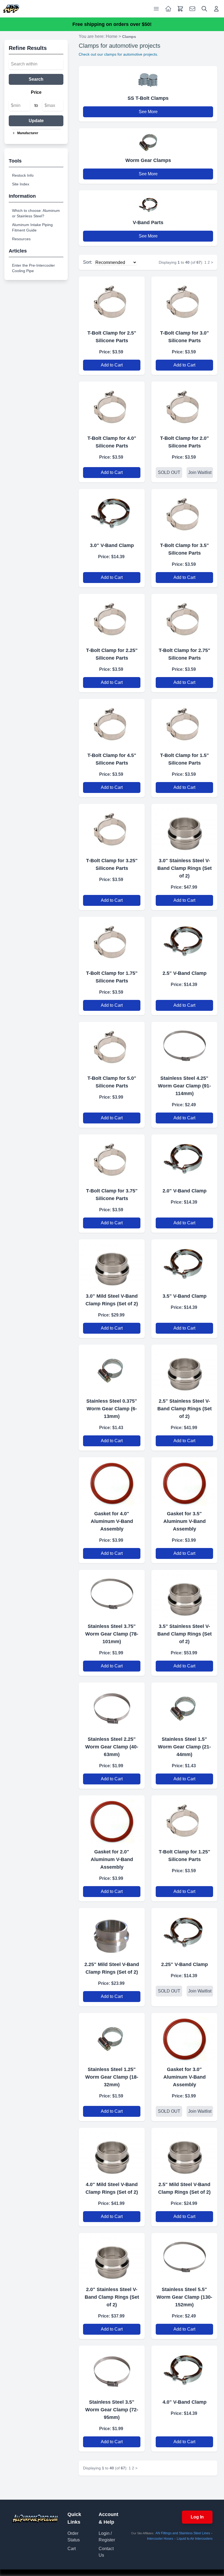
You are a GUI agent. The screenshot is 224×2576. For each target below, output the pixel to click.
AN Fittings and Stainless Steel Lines (183, 2533)
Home (112, 36)
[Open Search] (204, 9)
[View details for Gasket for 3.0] (184, 2037)
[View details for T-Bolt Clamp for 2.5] (112, 301)
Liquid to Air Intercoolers (195, 2539)
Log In (197, 2517)
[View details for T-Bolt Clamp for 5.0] (112, 1046)
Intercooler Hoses (160, 2539)
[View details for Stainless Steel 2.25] (112, 1707)
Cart (72, 2549)
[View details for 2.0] (184, 1158)
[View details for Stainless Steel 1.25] (112, 2037)
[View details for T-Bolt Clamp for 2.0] (184, 406)
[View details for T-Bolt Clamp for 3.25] (112, 828)
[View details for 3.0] (112, 513)
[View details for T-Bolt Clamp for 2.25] (112, 618)
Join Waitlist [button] (200, 472)
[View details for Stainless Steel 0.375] (112, 1369)
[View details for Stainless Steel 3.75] (112, 1594)
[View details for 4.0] (112, 2152)
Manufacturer (28, 133)
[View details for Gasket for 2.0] (112, 1819)
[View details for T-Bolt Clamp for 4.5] (112, 723)
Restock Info (23, 175)
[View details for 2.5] (184, 941)
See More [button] (148, 112)
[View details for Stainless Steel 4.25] (184, 1046)
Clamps (129, 37)
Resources (21, 239)
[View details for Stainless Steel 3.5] (112, 2370)
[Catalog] (168, 9)
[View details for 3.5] (184, 1263)
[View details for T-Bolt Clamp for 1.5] (184, 723)
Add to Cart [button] (112, 365)
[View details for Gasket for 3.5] (184, 1481)
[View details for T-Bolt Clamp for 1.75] (112, 941)
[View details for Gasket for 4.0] (112, 1481)
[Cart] (180, 9)
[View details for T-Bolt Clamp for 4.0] (112, 406)
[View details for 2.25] (112, 1932)
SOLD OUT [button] (169, 472)
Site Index (21, 184)
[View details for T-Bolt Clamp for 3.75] (112, 1158)
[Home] (11, 9)
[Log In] (216, 9)
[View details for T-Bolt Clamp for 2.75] (184, 618)
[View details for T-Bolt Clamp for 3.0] (184, 301)
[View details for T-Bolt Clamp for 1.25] (184, 1819)
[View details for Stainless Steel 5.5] (184, 2257)
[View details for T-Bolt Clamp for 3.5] (184, 513)
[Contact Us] (192, 9)
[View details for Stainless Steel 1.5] (184, 1707)
